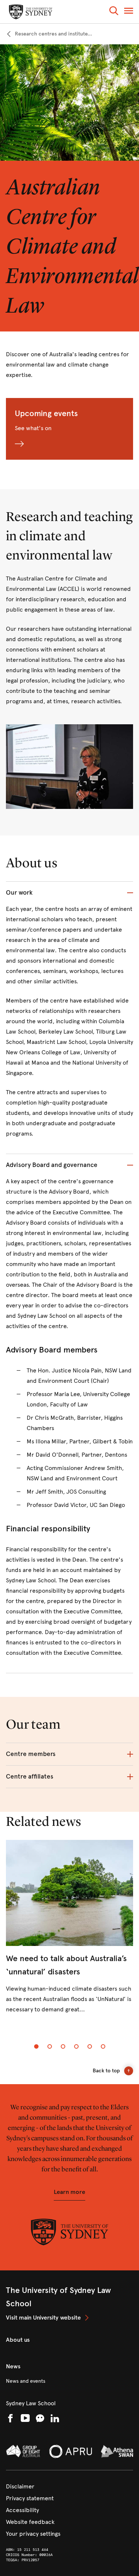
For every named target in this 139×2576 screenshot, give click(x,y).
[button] (114, 12)
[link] (49, 34)
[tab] (36, 2046)
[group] (69, 1933)
